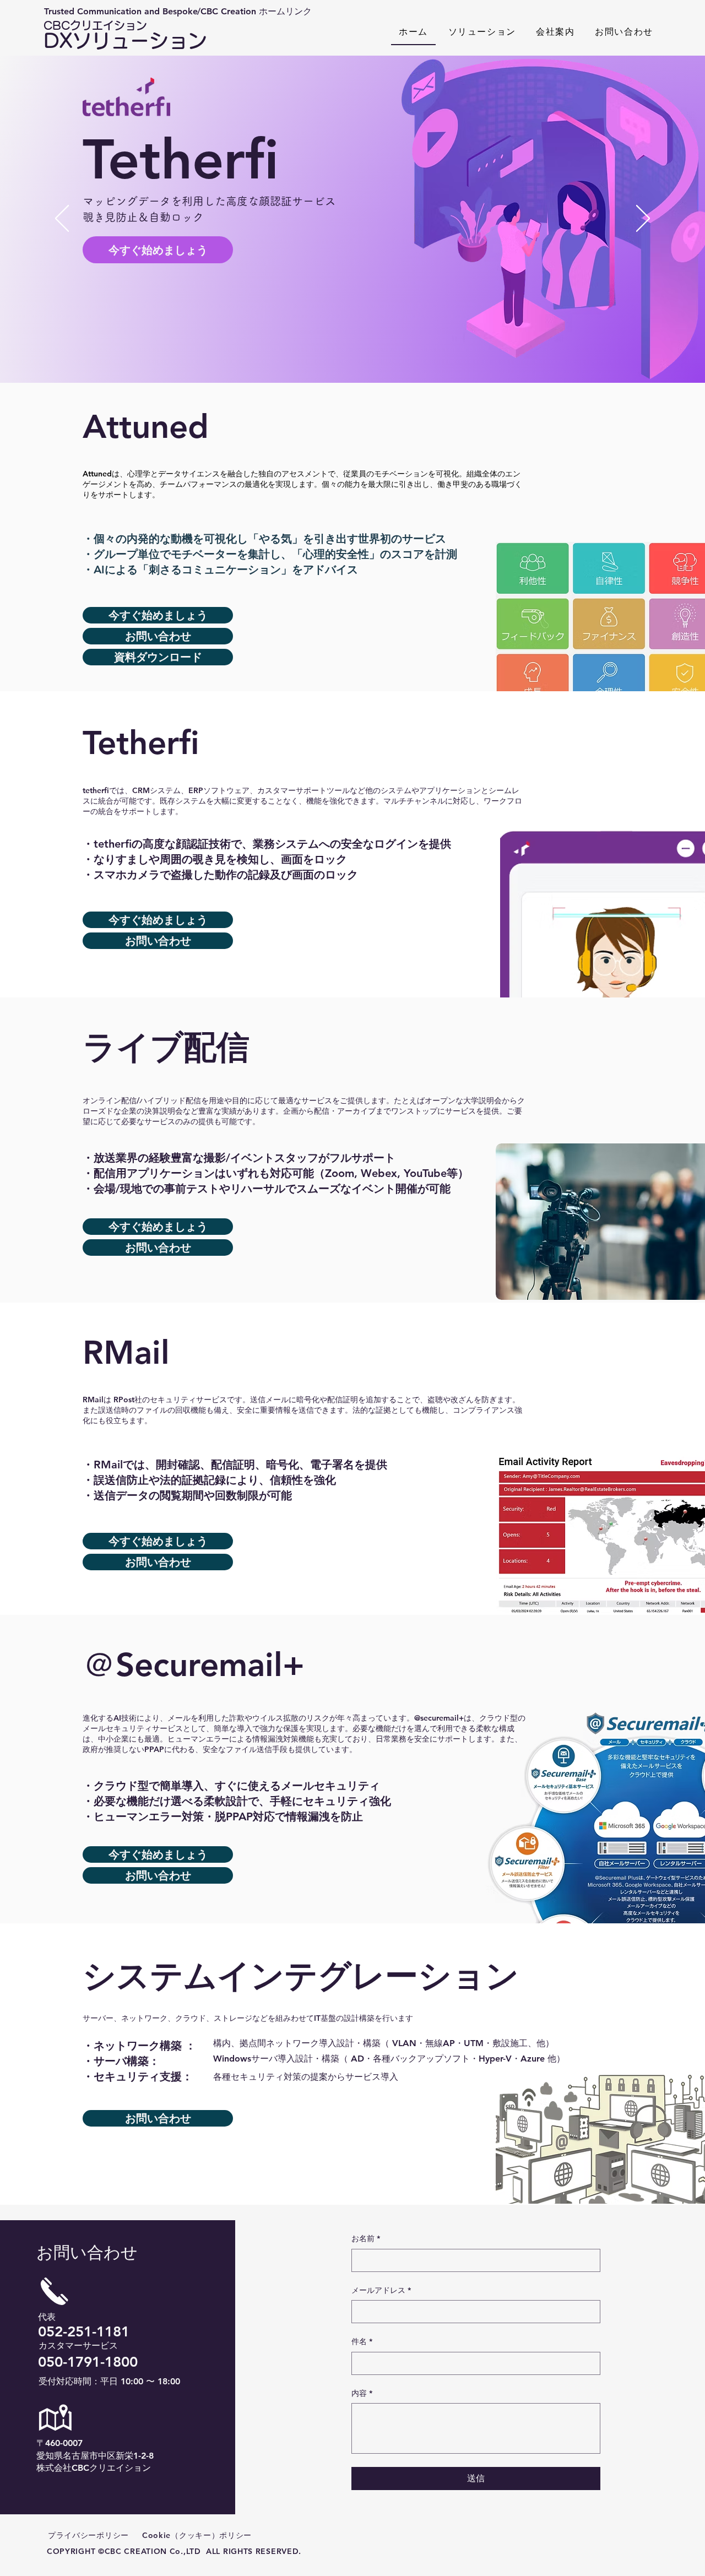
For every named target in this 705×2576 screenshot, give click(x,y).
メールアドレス (381, 2290)
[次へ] (643, 219)
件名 (362, 2341)
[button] (482, 32)
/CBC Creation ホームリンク (254, 11)
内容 (362, 2393)
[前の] (62, 219)
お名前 (366, 2238)
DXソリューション (125, 35)
